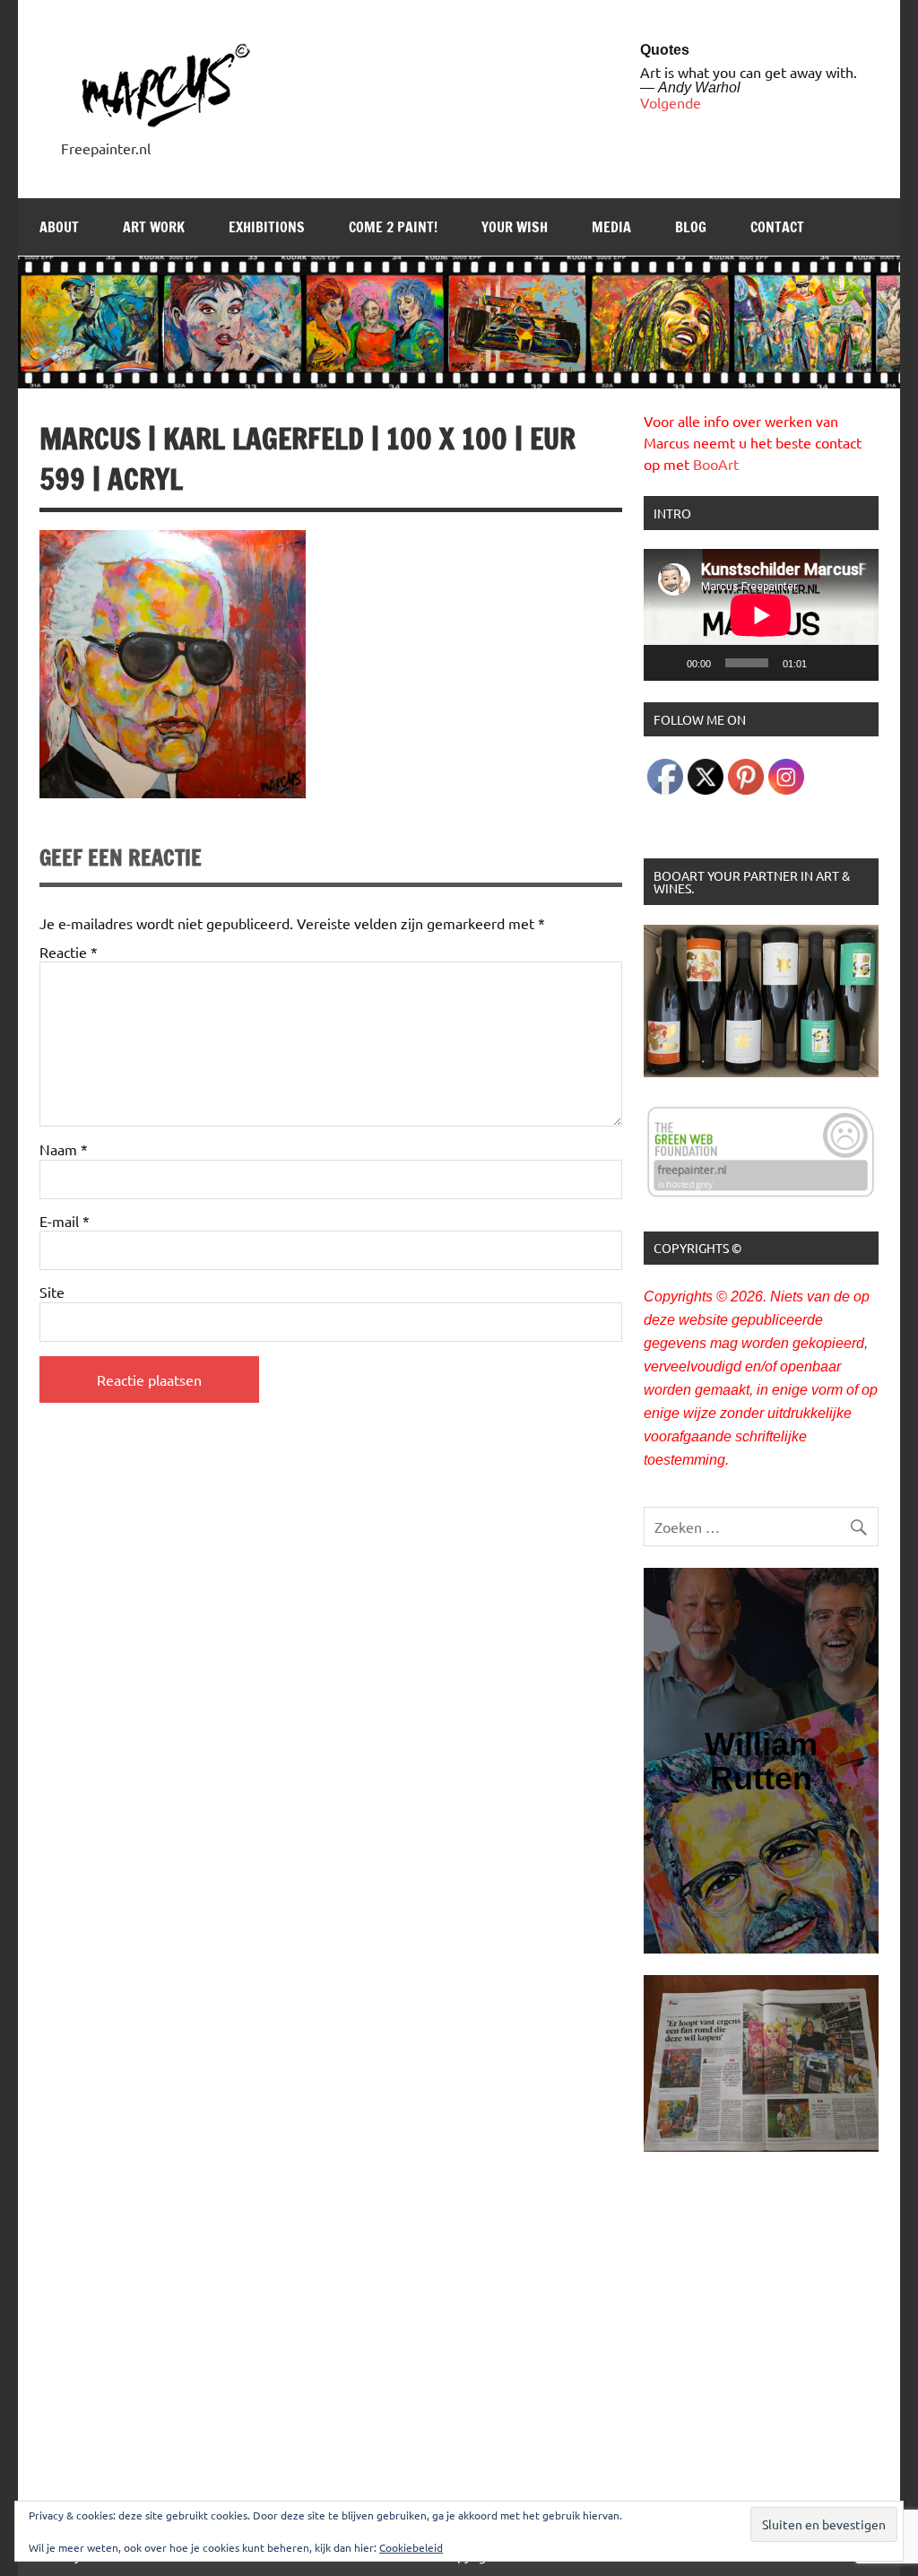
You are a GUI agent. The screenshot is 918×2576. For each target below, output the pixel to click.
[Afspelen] (667, 663)
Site (52, 1292)
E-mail (65, 1221)
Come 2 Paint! (393, 227)
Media (611, 227)
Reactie (69, 952)
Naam (64, 1149)
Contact (777, 227)
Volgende (671, 102)
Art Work (154, 227)
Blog (691, 227)
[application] (761, 615)
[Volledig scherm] (855, 663)
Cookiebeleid (411, 2547)
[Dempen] (827, 663)
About (59, 227)
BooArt (716, 464)
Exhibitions (267, 227)
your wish (515, 227)
